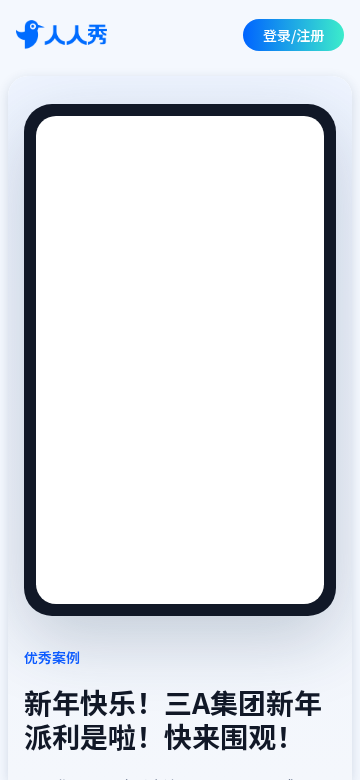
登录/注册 (293, 35)
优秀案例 (52, 657)
